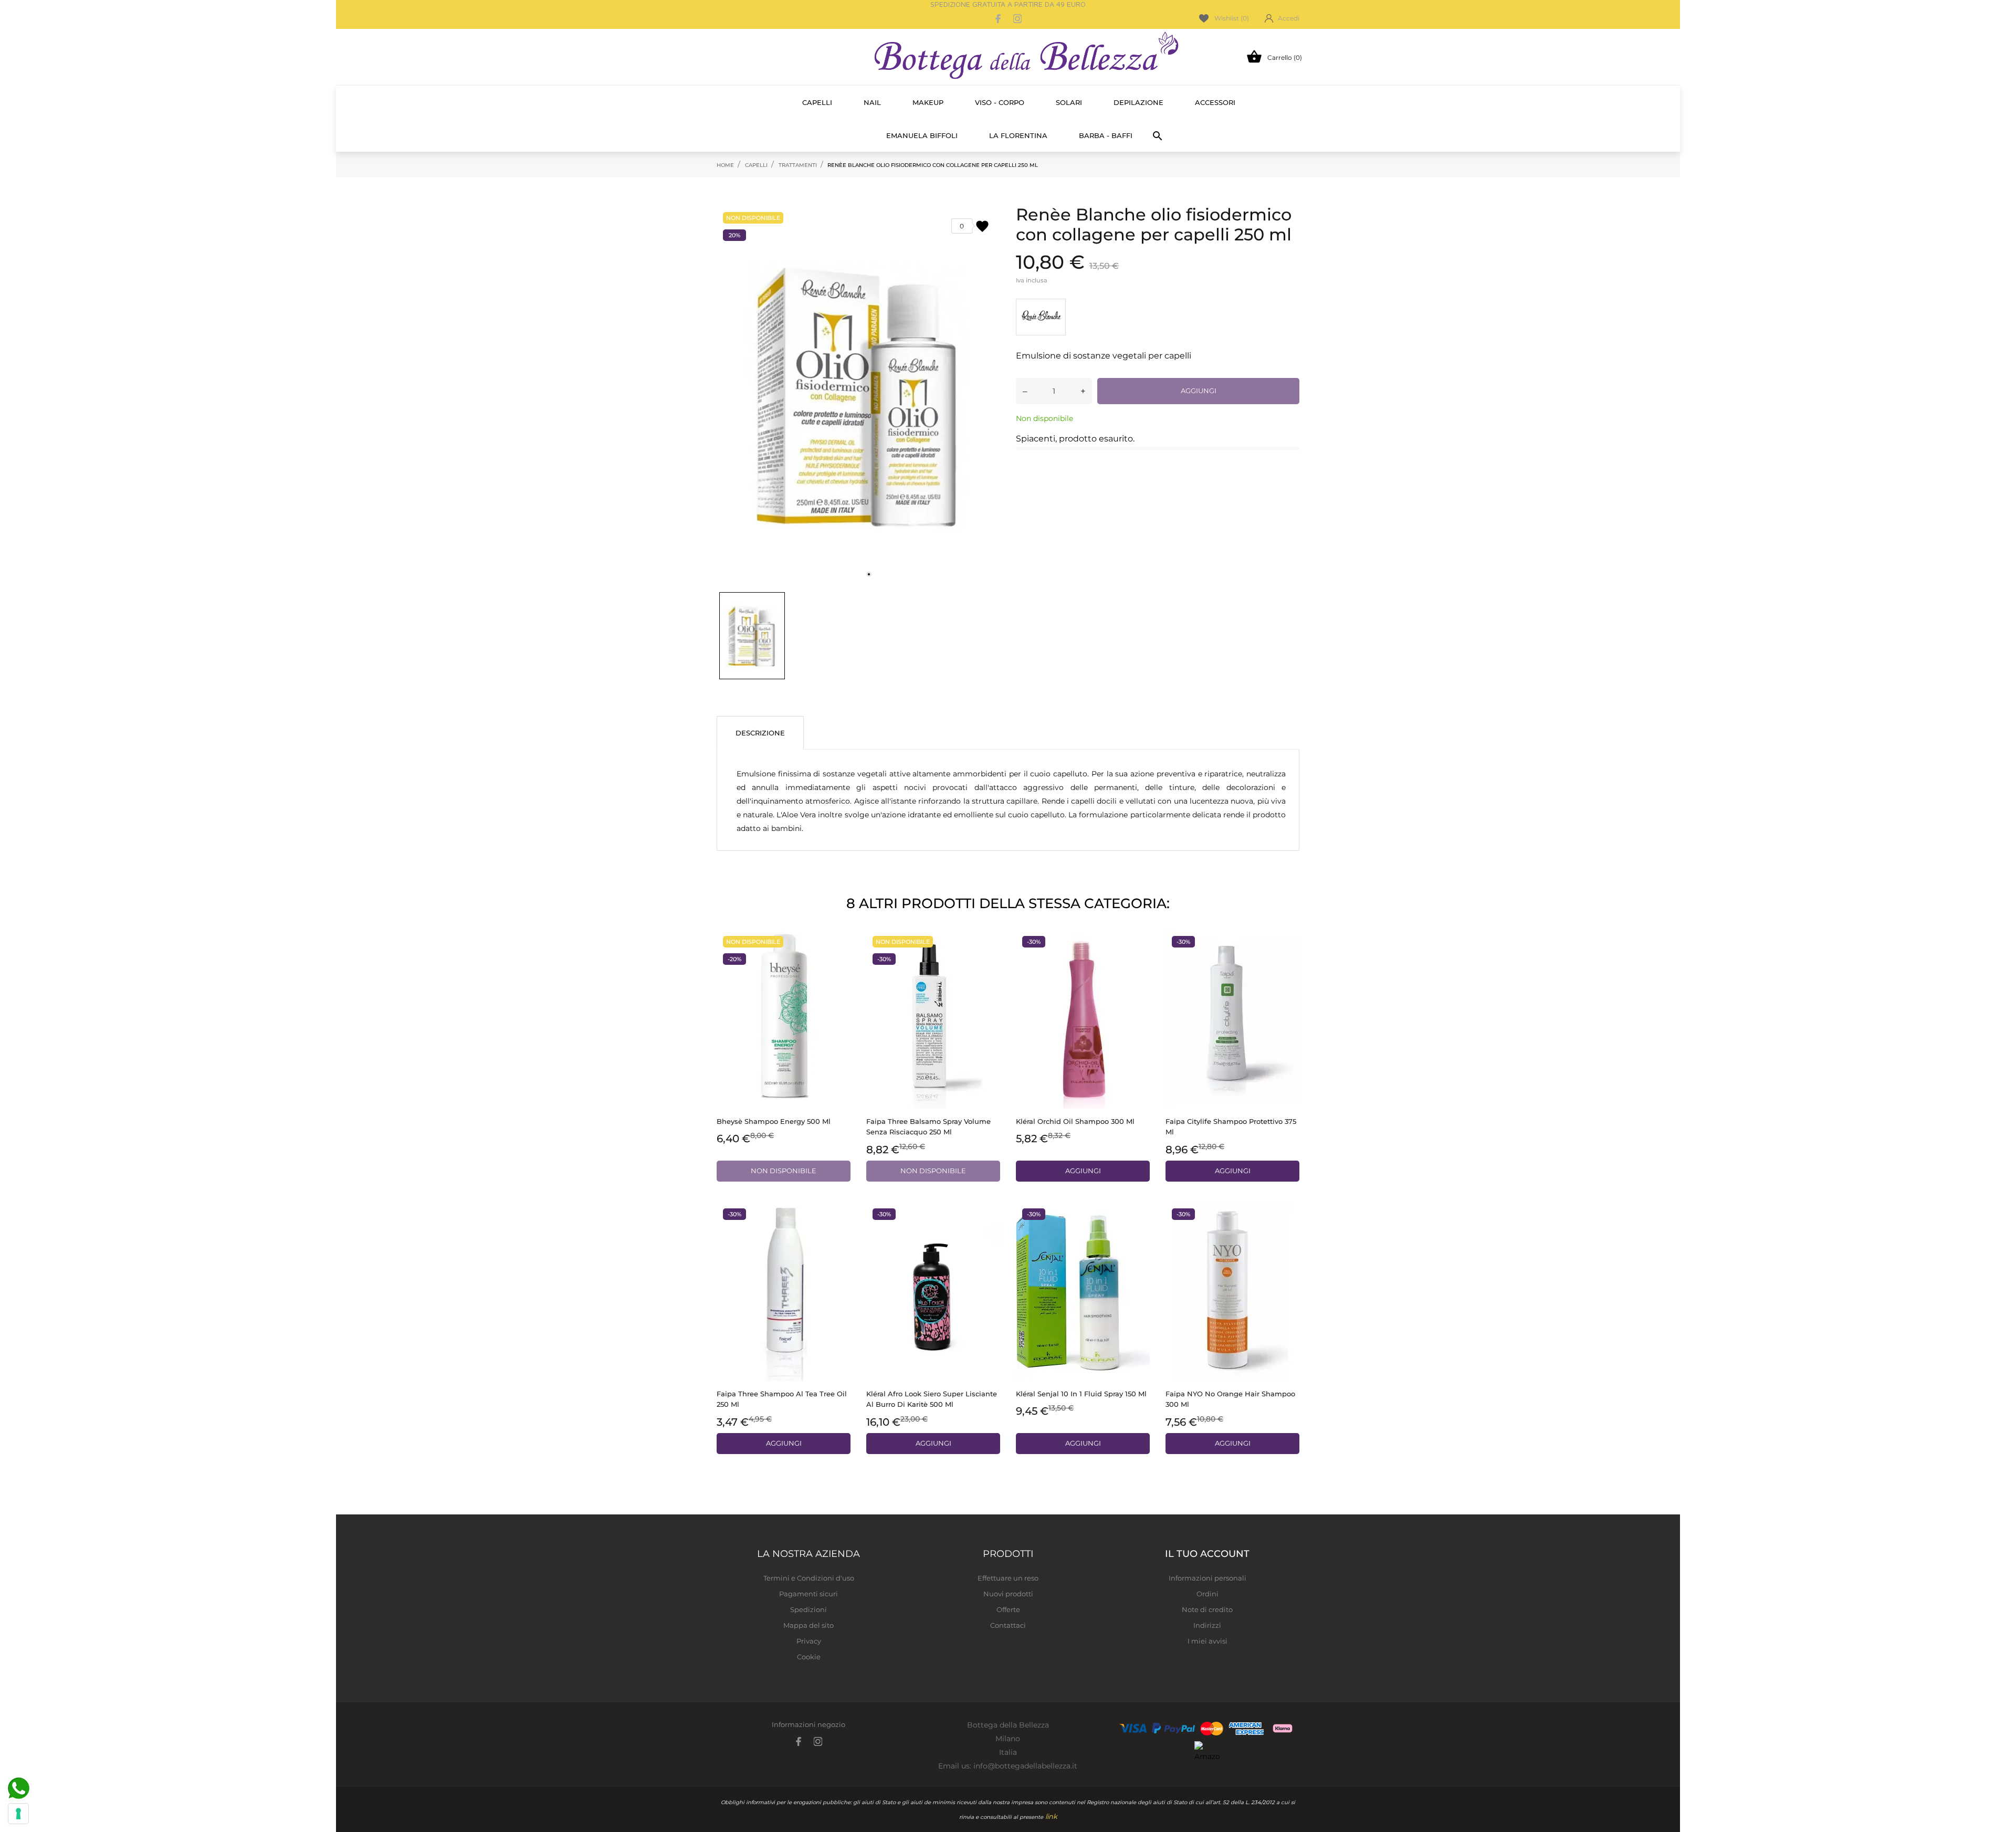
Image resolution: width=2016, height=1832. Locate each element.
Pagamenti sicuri (808, 1594)
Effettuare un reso (1008, 1578)
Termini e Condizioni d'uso (809, 1578)
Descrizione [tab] (760, 733)
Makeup (928, 102)
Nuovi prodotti (1008, 1594)
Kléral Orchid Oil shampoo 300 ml (1075, 1121)
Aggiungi (1199, 391)
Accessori (1215, 102)
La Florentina (1018, 135)
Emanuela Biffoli (922, 135)
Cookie (809, 1657)
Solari (1069, 102)
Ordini (1207, 1594)
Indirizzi (1207, 1625)
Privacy (809, 1641)
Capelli (817, 102)
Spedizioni (808, 1609)
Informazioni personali (1207, 1578)
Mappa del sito (808, 1625)
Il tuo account (1207, 1554)
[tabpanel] (858, 395)
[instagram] (1017, 19)
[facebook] (999, 19)
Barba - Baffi (1106, 135)
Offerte (1008, 1609)
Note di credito (1207, 1609)
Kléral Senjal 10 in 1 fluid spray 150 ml (1081, 1394)
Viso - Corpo (1000, 102)
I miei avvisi (1207, 1641)
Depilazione (1138, 102)
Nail (872, 102)
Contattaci (1008, 1625)
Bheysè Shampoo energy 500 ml (774, 1121)
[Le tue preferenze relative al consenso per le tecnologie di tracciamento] (18, 1814)
